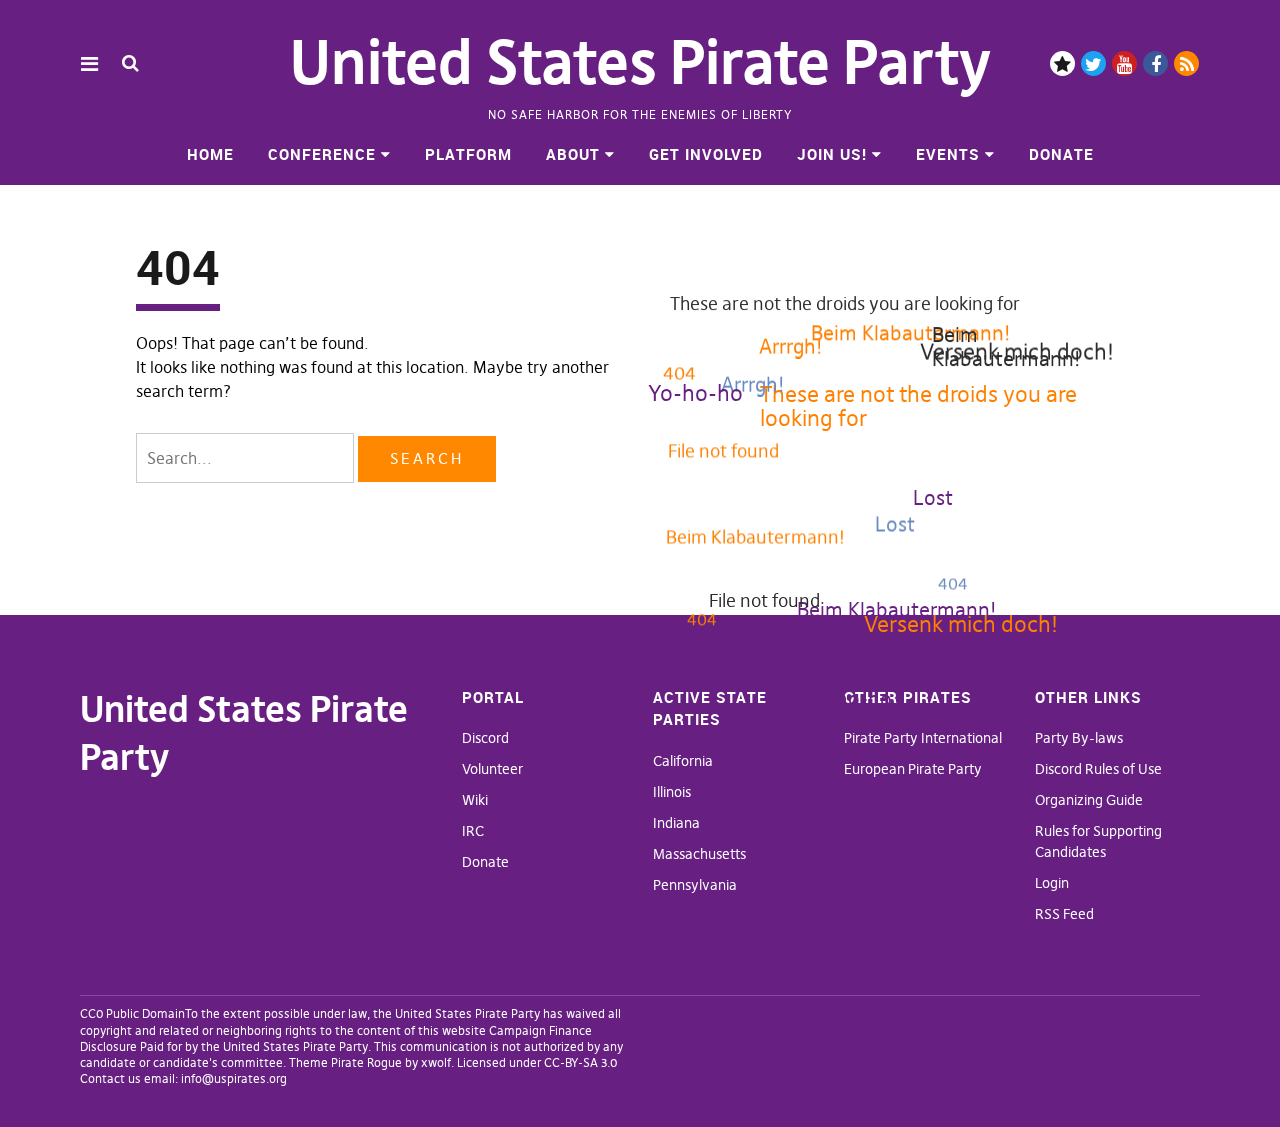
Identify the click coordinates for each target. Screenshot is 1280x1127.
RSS (1186, 63)
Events (948, 154)
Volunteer (492, 769)
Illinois (672, 792)
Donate (1061, 154)
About (573, 154)
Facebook (1155, 63)
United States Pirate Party (640, 62)
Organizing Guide (1089, 800)
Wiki (475, 800)
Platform (468, 154)
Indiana (676, 823)
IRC (473, 831)
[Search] (130, 62)
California (683, 761)
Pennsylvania (695, 885)
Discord (1062, 63)
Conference (322, 154)
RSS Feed (1064, 914)
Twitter (1093, 63)
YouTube (1124, 63)
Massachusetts (699, 854)
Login (1052, 883)
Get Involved (706, 154)
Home (210, 154)
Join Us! (832, 154)
